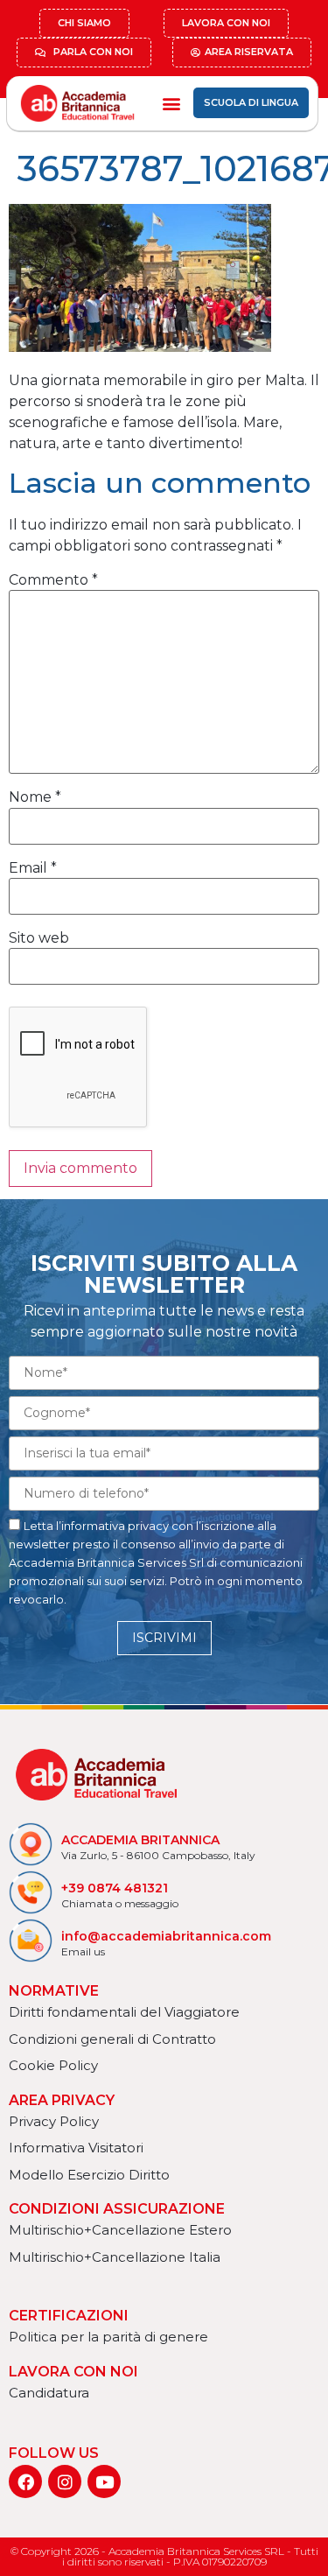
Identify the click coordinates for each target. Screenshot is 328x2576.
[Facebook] (25, 2481)
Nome (35, 797)
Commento (53, 580)
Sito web (39, 938)
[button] (171, 103)
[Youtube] (104, 2481)
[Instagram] (65, 2481)
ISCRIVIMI (164, 1638)
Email (33, 868)
